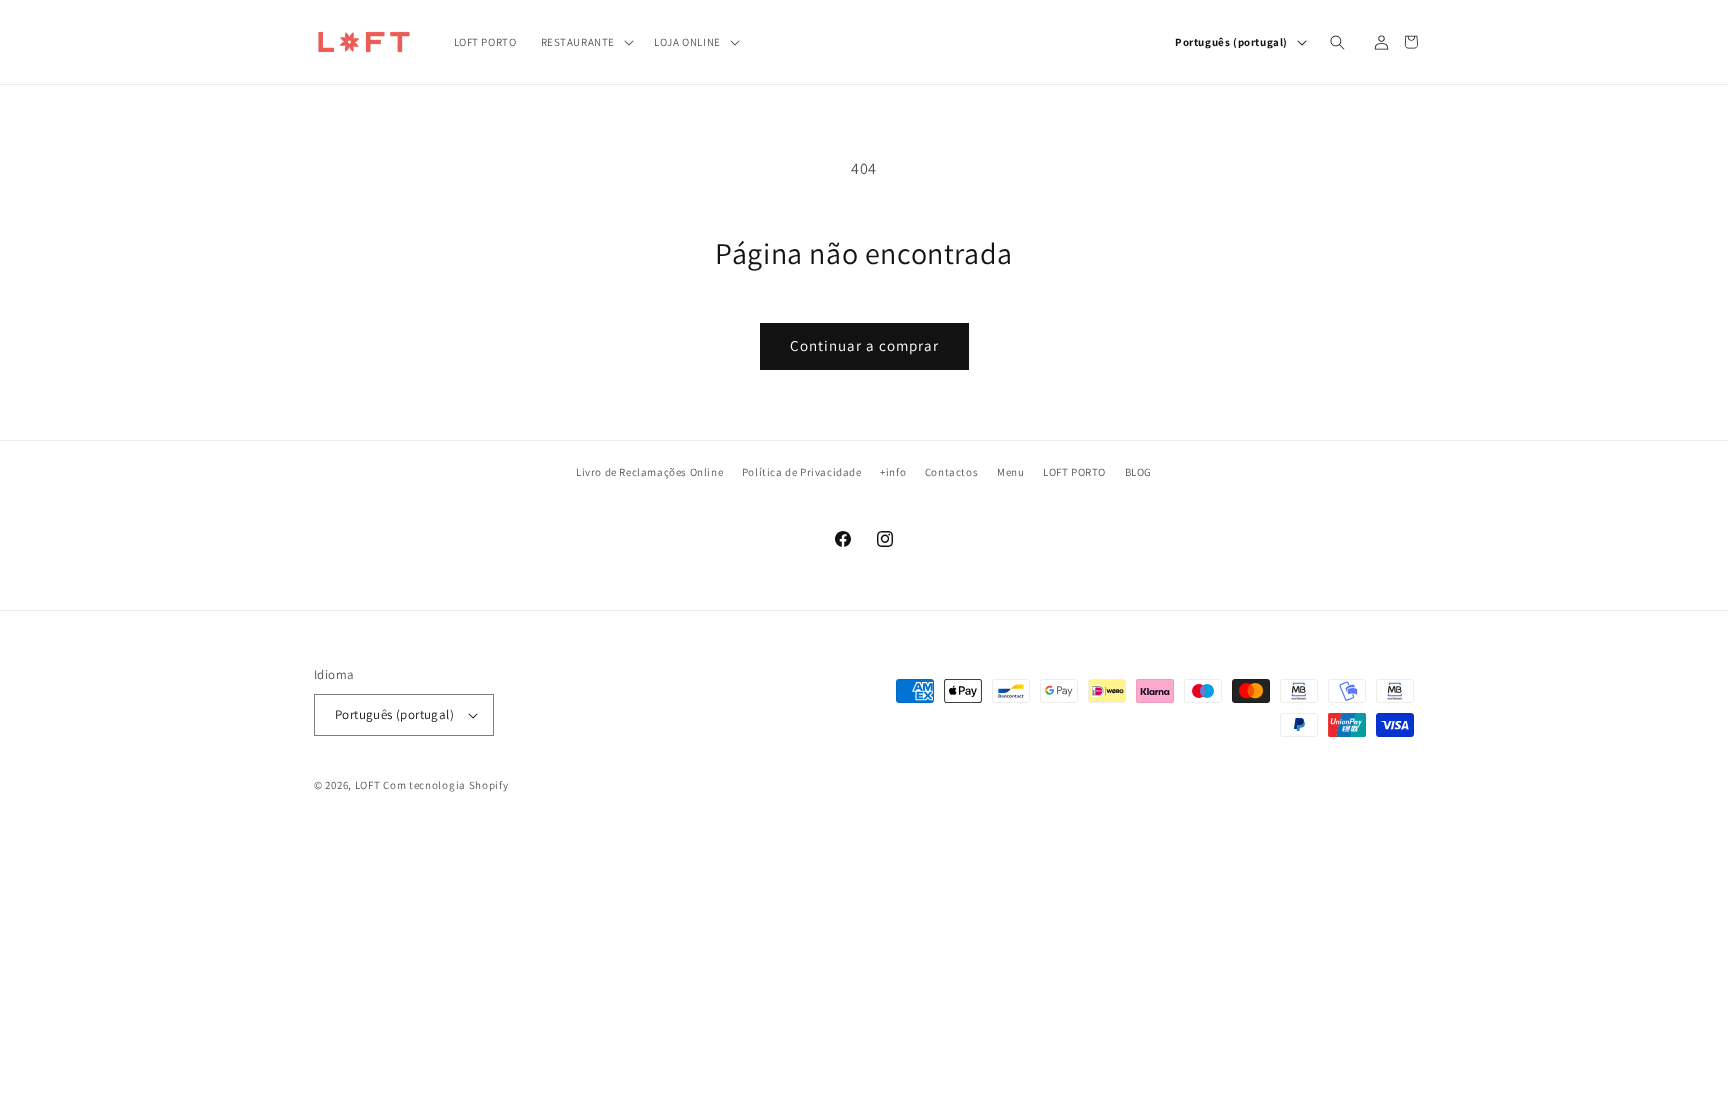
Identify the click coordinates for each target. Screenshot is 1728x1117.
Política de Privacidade (802, 472)
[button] (586, 42)
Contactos (951, 472)
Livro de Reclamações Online (649, 472)
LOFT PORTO (1074, 472)
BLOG (1138, 472)
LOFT (368, 785)
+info (893, 472)
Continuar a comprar (864, 345)
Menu (1010, 472)
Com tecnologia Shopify (445, 785)
